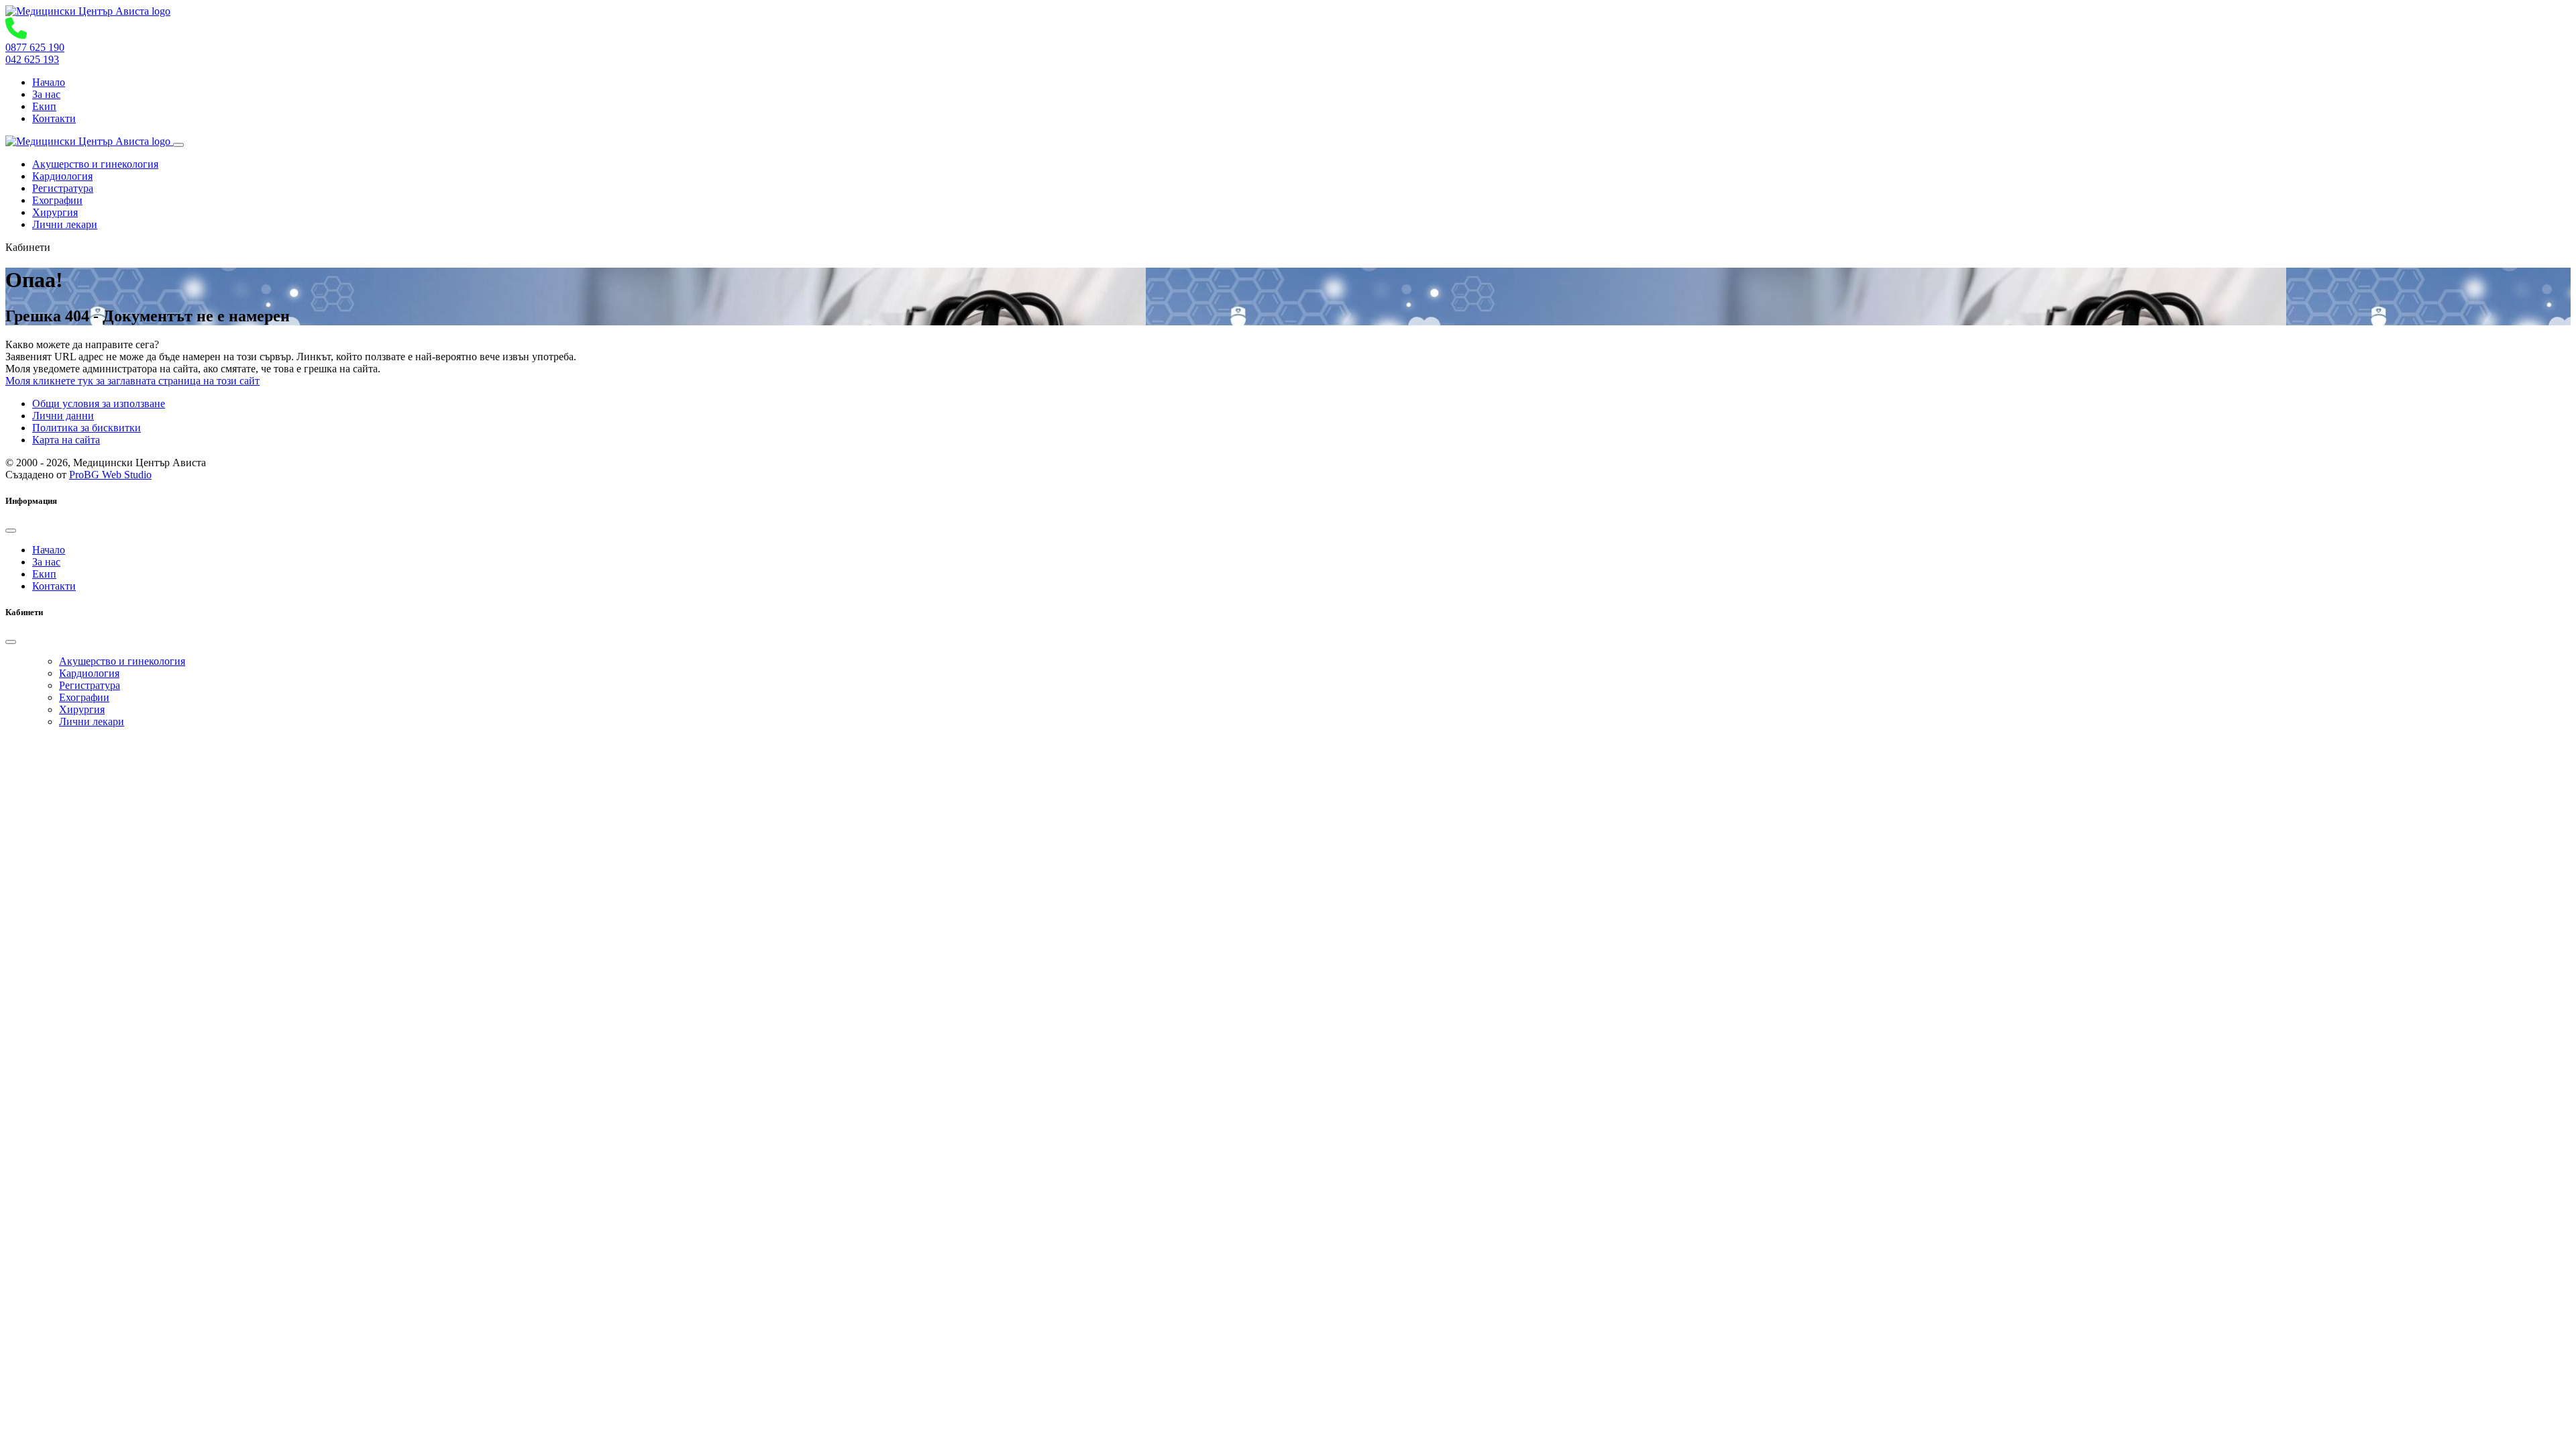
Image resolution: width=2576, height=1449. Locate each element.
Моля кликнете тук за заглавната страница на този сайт (132, 381)
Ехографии (57, 200)
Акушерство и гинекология (95, 164)
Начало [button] (49, 82)
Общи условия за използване (99, 404)
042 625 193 (32, 59)
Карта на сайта (66, 440)
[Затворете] (11, 531)
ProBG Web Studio (110, 475)
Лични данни (63, 416)
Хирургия (55, 212)
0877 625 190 (35, 47)
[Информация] (178, 145)
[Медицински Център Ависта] (88, 11)
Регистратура (63, 188)
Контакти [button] (54, 118)
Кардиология (62, 176)
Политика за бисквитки (87, 428)
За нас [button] (46, 94)
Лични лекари (65, 224)
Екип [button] (44, 106)
